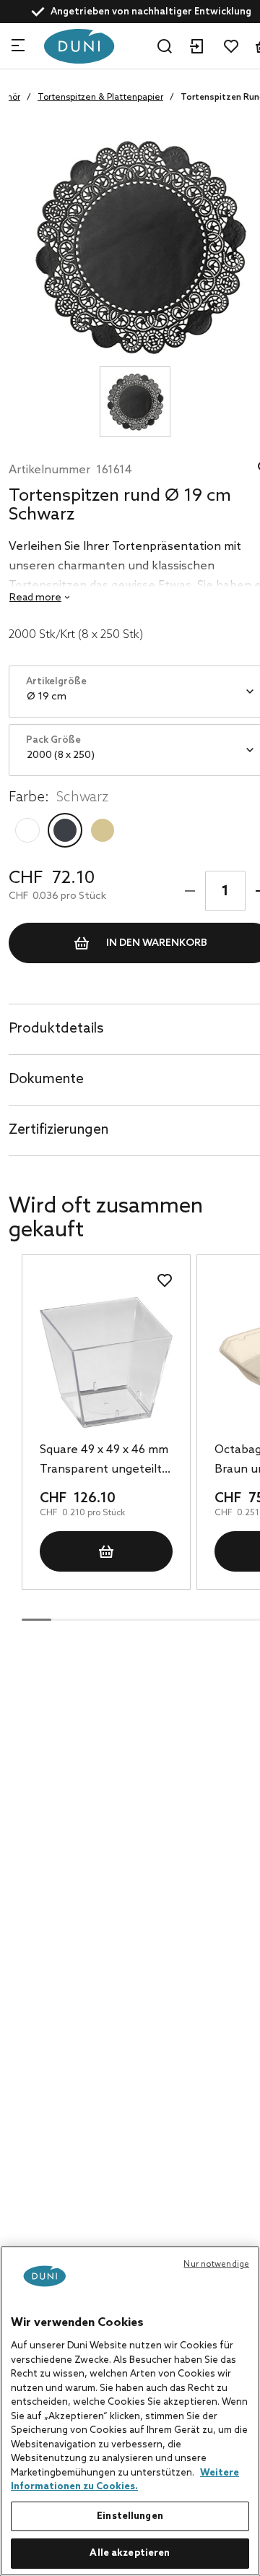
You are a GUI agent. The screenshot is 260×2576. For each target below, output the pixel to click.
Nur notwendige (216, 2265)
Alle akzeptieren (130, 2553)
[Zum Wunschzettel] (231, 46)
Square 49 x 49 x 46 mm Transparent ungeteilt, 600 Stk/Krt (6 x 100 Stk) (105, 1461)
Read (35, 598)
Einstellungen (130, 2516)
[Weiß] (27, 830)
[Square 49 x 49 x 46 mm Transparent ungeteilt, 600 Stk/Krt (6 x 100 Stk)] (106, 1362)
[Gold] (103, 830)
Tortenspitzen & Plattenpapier (100, 98)
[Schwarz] (65, 830)
